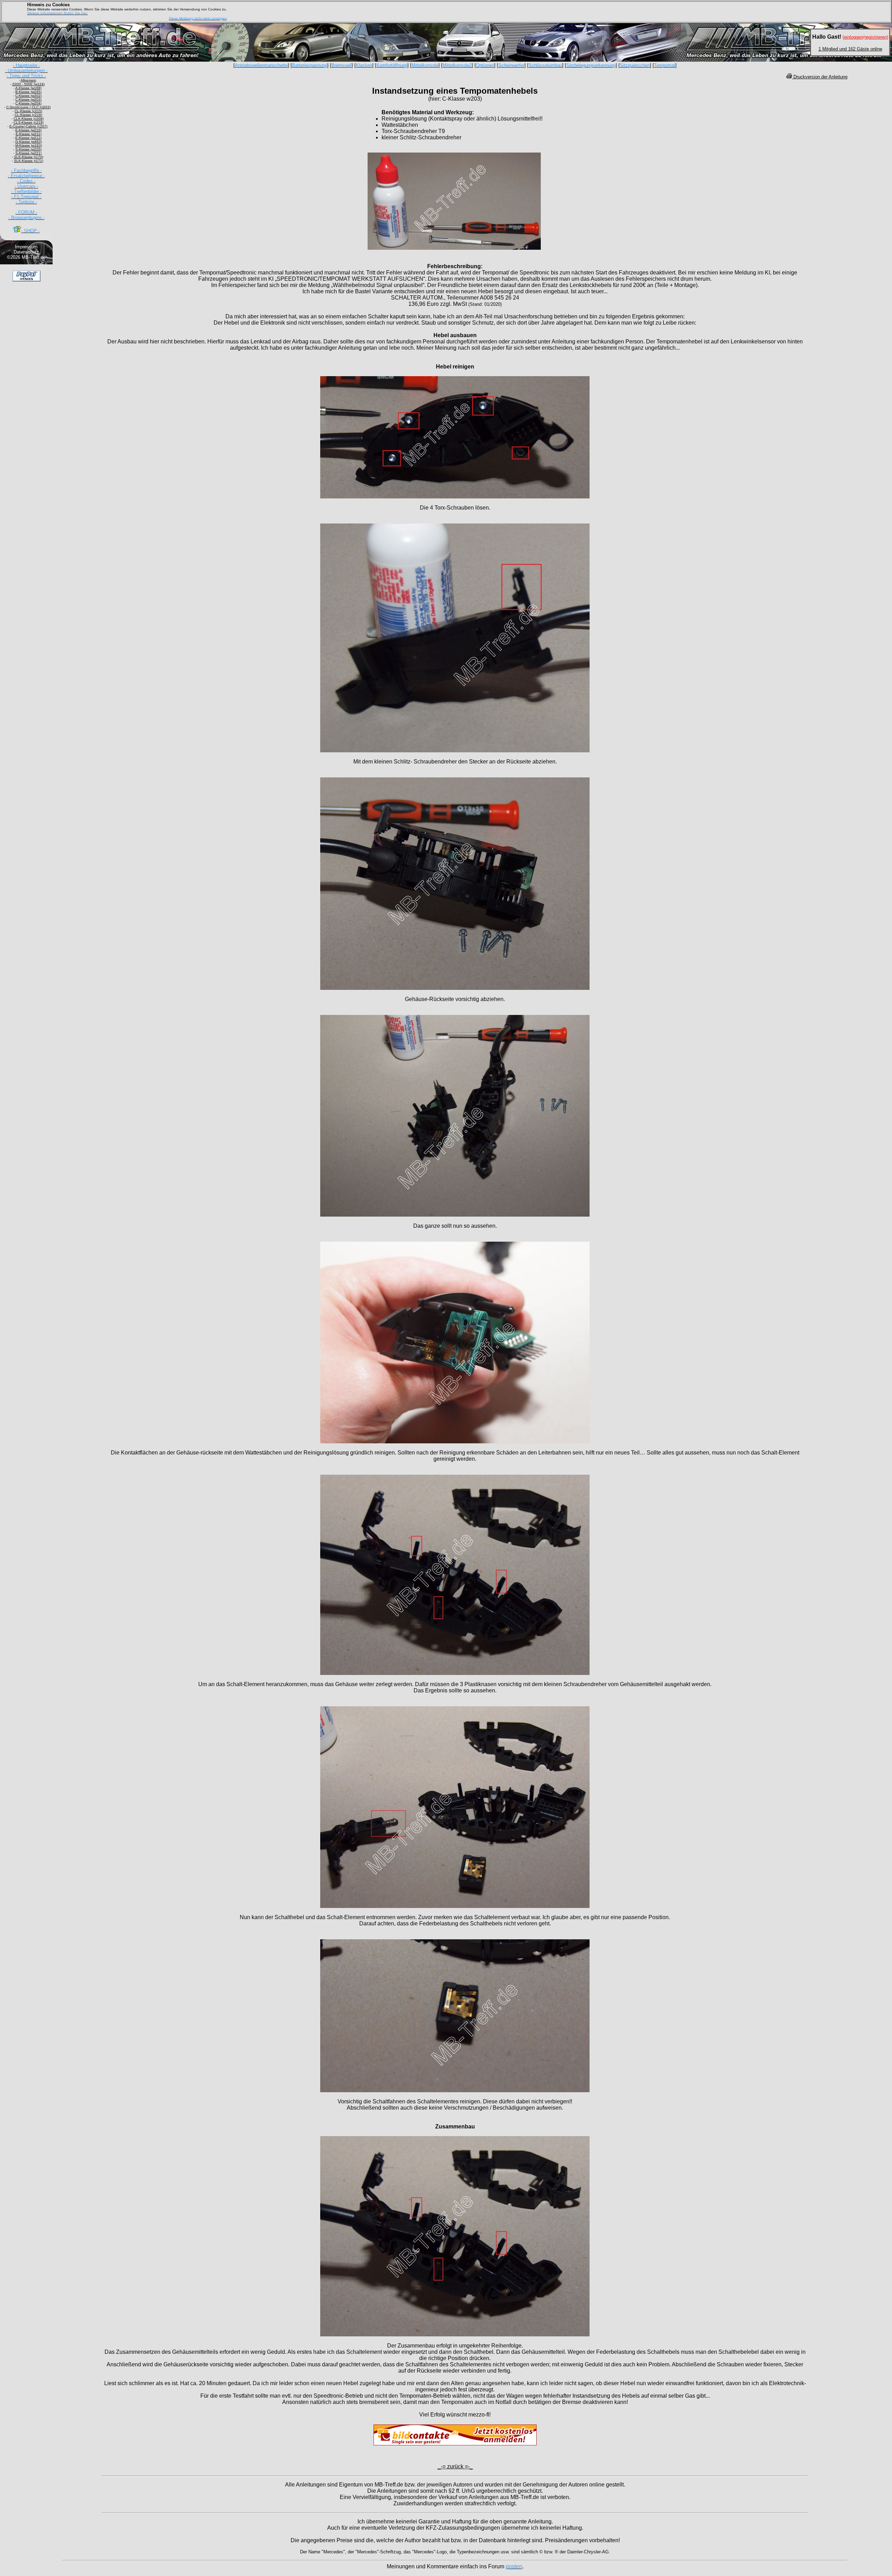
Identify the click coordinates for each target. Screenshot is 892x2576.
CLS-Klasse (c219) (29, 122)
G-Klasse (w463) (29, 142)
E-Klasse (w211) (29, 134)
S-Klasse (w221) (28, 153)
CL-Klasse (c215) (28, 111)
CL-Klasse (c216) (28, 115)
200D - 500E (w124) (28, 84)
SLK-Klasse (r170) (29, 157)
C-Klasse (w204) (28, 103)
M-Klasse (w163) (29, 145)
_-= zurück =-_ (455, 2466)
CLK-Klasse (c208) (29, 119)
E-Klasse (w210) (28, 130)
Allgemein (28, 80)
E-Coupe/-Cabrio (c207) (28, 126)
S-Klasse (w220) (28, 149)
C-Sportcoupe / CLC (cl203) (28, 107)
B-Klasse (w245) (28, 92)
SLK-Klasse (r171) (29, 161)
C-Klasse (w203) (28, 99)
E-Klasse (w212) (28, 138)
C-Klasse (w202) (28, 96)
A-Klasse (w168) (28, 88)
